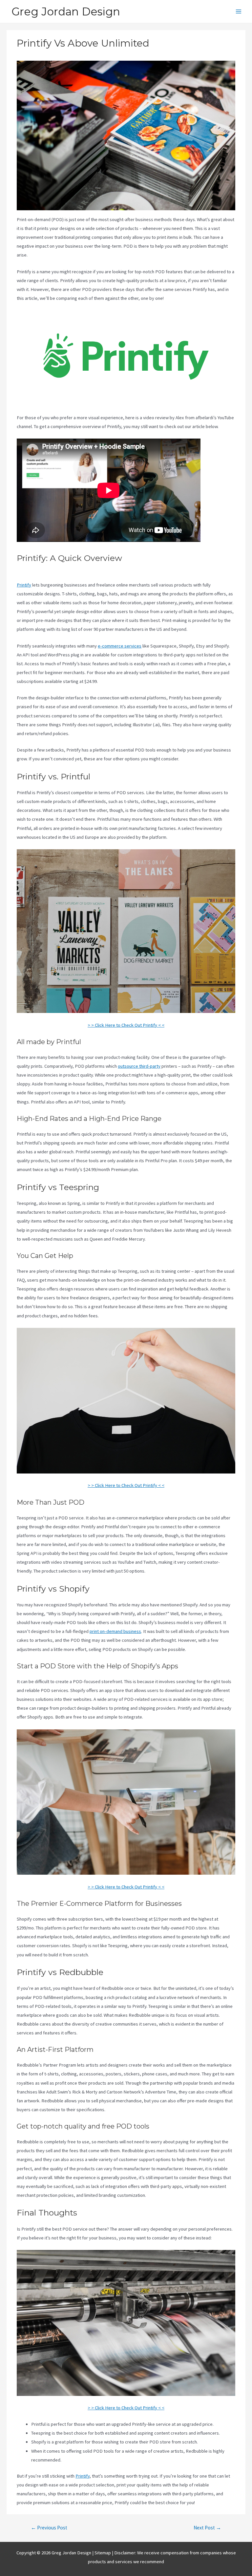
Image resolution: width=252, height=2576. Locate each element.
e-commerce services (120, 646)
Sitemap (103, 2553)
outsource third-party (139, 1066)
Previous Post (49, 2528)
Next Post (207, 2528)
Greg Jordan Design (66, 11)
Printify (24, 585)
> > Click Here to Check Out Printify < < (126, 1025)
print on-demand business (115, 1631)
